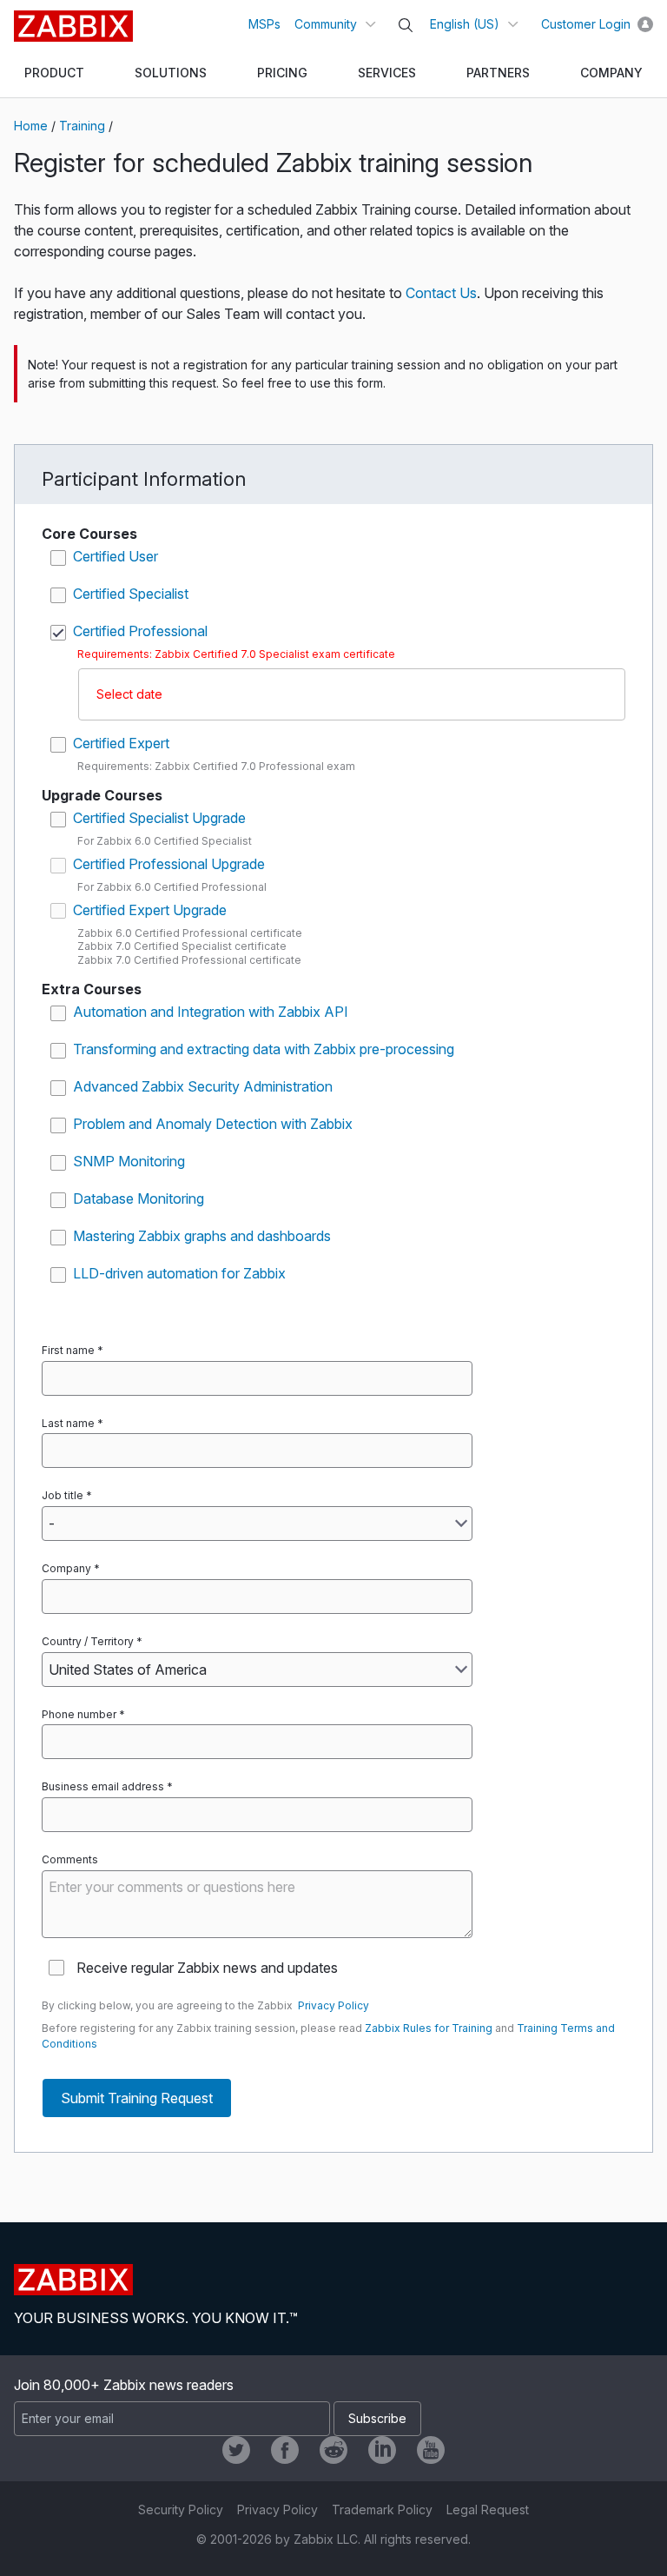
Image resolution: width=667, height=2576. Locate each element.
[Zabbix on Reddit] (333, 2450)
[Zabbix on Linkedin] (382, 2450)
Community (326, 24)
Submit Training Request (137, 2098)
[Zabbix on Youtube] (431, 2450)
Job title (63, 1495)
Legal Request (488, 2510)
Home (31, 126)
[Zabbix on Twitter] (236, 2450)
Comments (70, 1859)
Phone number (79, 1714)
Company (66, 1568)
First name (68, 1350)
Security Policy (181, 2510)
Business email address (103, 1786)
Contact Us (441, 293)
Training (82, 126)
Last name (68, 1423)
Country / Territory (88, 1641)
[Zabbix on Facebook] (285, 2450)
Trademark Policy (382, 2510)
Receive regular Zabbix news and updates (207, 1968)
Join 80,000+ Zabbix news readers (124, 2385)
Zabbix (73, 26)
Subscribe (377, 2418)
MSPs (264, 24)
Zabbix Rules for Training (429, 2028)
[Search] (406, 25)
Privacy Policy (333, 2005)
